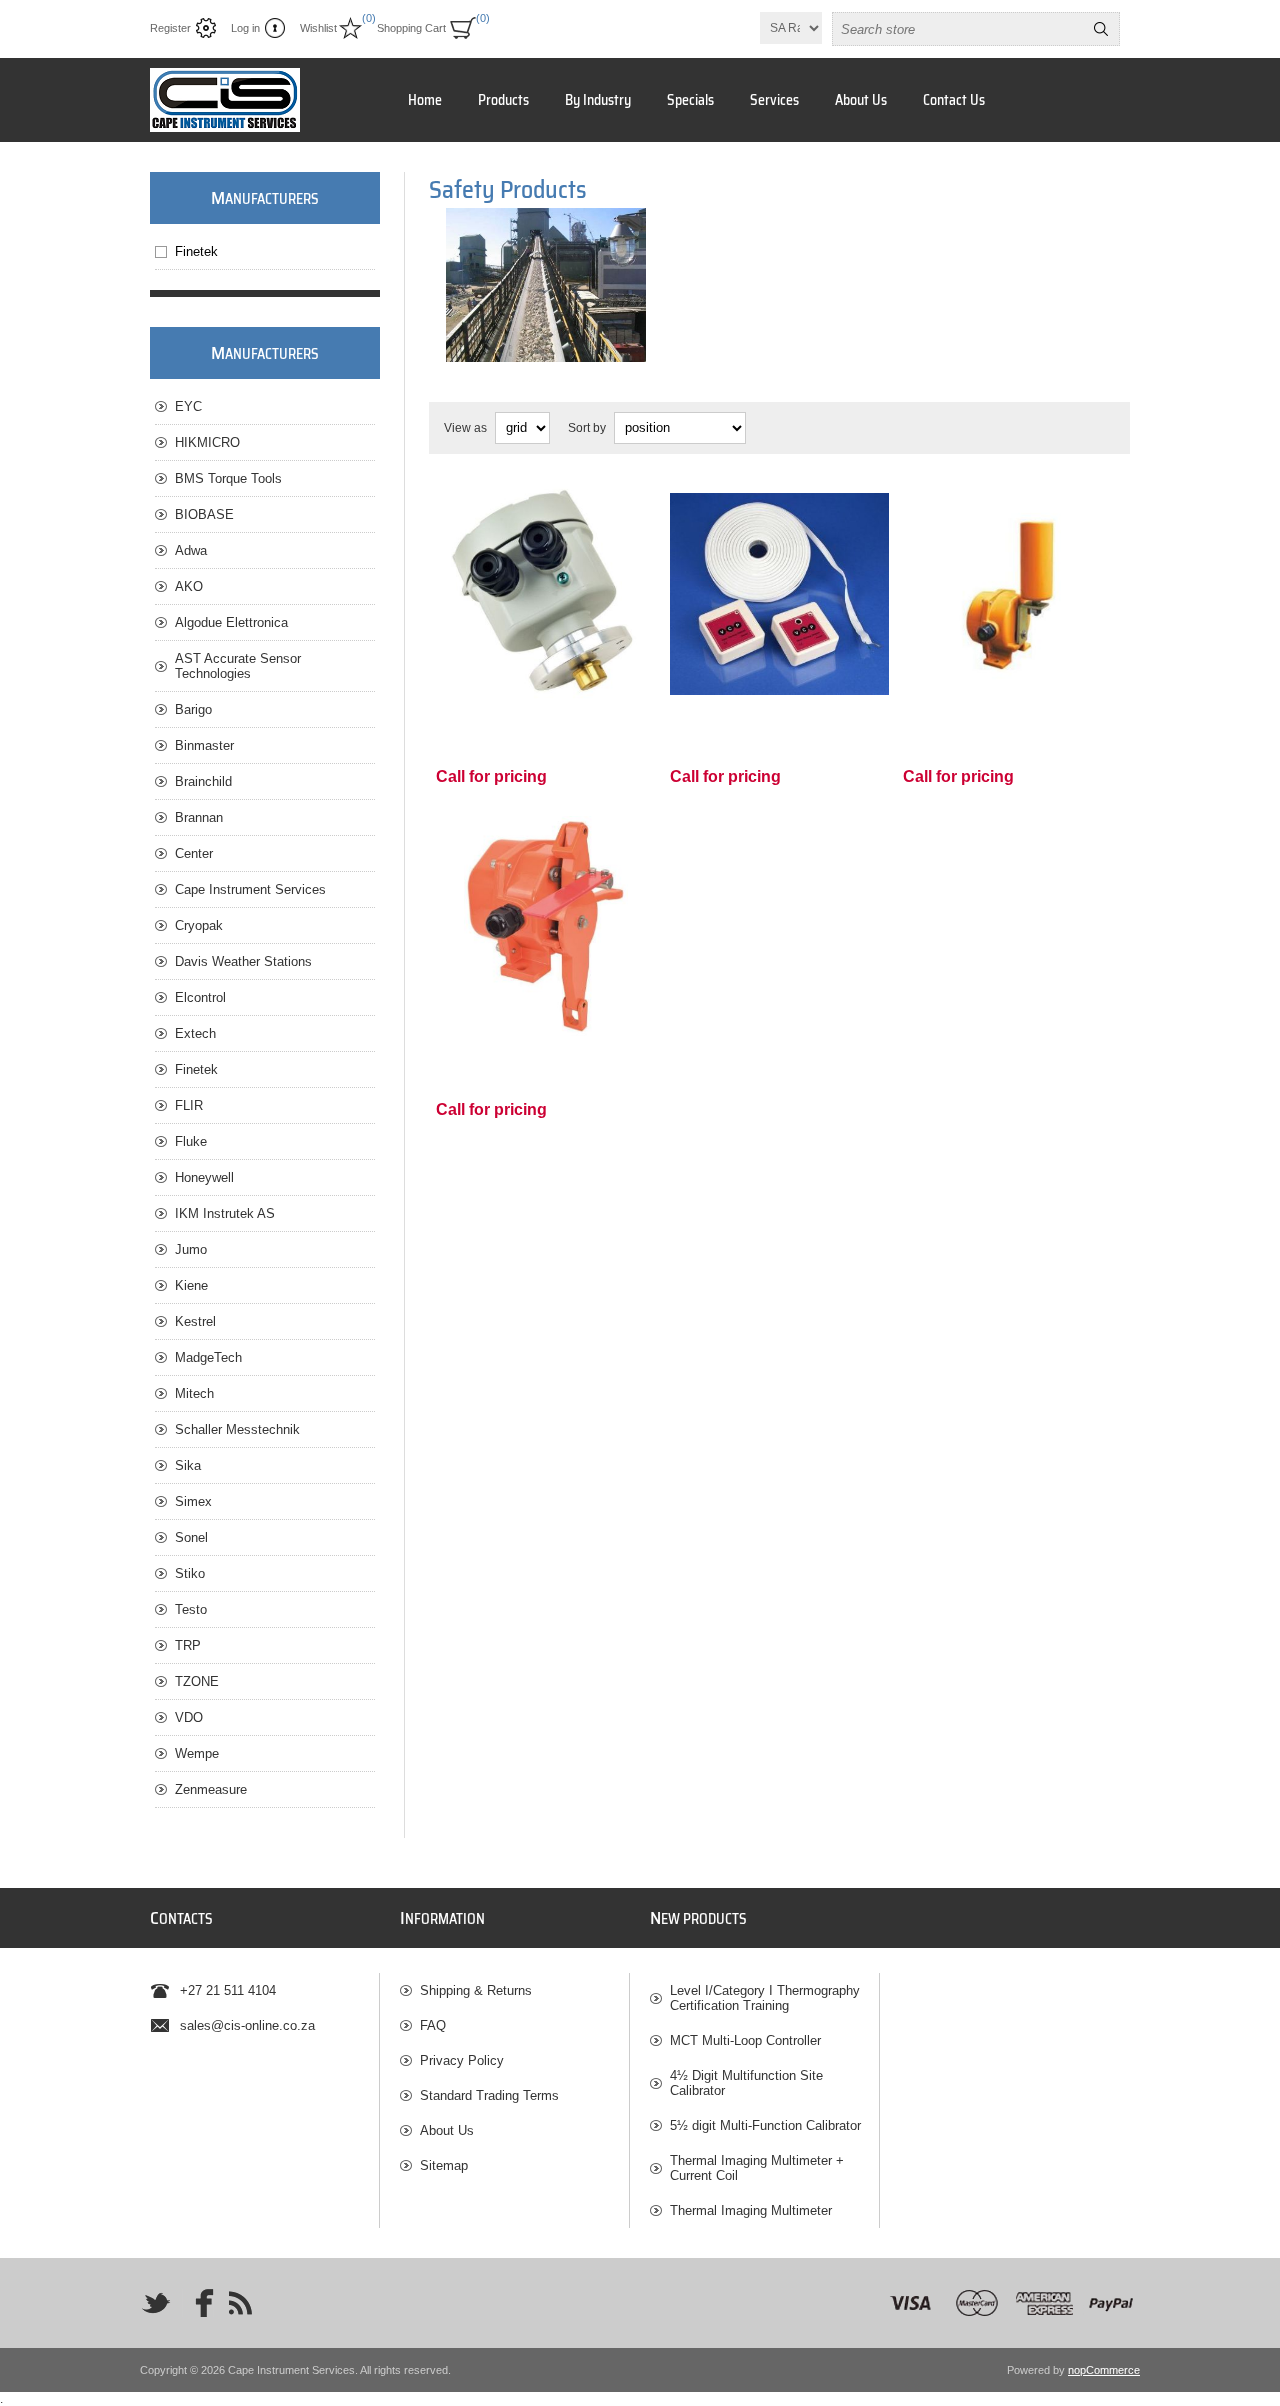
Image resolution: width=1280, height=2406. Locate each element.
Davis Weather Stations (243, 961)
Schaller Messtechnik (237, 1429)
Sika (188, 1465)
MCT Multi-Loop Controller (745, 2040)
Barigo (193, 709)
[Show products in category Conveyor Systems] (546, 285)
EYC (188, 406)
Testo (191, 1609)
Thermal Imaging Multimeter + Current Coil (757, 2168)
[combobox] (958, 29)
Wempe (197, 1753)
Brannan (199, 817)
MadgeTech (208, 1357)
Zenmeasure (211, 1789)
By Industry (598, 100)
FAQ (433, 2025)
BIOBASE (204, 514)
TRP (188, 1645)
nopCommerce (1104, 2370)
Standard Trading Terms (489, 2095)
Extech (195, 1033)
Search (1101, 29)
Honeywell (204, 1177)
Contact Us (954, 100)
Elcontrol (200, 997)
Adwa (191, 550)
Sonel (191, 1537)
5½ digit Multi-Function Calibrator (765, 2125)
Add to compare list (566, 676)
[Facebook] (198, 2303)
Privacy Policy (462, 2060)
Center (194, 853)
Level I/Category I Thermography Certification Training (765, 1998)
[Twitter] (156, 2303)
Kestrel (195, 1321)
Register (170, 28)
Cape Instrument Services (250, 889)
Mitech (194, 1393)
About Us (861, 100)
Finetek (196, 251)
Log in (245, 28)
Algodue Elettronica (231, 622)
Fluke (191, 1141)
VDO (189, 1717)
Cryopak (199, 925)
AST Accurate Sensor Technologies (238, 666)
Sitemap (444, 2165)
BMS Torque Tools (228, 478)
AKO (189, 586)
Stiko (190, 1573)
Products (503, 100)
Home (425, 100)
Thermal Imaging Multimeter (751, 2210)
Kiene (191, 1285)
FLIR (189, 1105)
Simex (193, 1501)
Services (774, 100)
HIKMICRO (207, 442)
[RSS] (240, 2303)
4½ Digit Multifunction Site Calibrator (746, 2083)
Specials (690, 100)
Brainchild (203, 781)
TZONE (197, 1681)
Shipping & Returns (476, 1990)
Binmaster (204, 745)
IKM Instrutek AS (225, 1213)
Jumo (191, 1249)
